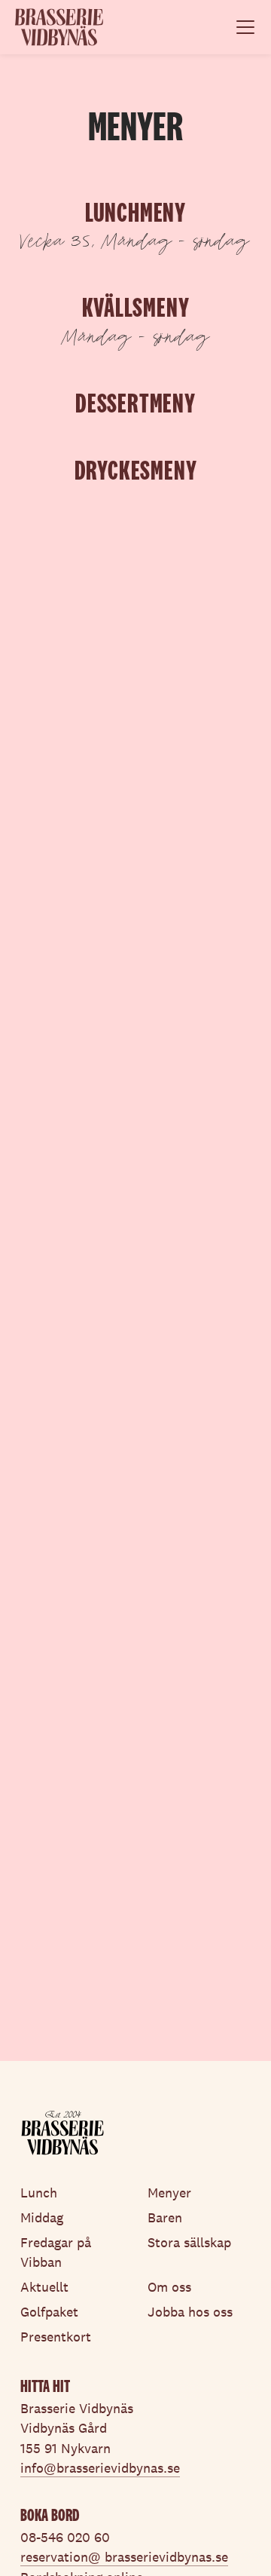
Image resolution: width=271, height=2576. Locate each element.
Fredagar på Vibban (56, 2252)
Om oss (169, 2287)
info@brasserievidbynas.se (100, 2468)
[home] (59, 27)
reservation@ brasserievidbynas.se (124, 2557)
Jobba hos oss (190, 2312)
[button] (242, 27)
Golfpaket (49, 2312)
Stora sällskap (189, 2243)
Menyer (169, 2193)
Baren (165, 2218)
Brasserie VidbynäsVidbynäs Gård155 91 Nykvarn (77, 2429)
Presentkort (56, 2337)
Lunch (39, 2193)
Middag (42, 2218)
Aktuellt (44, 2287)
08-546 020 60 (65, 2538)
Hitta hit (45, 2386)
